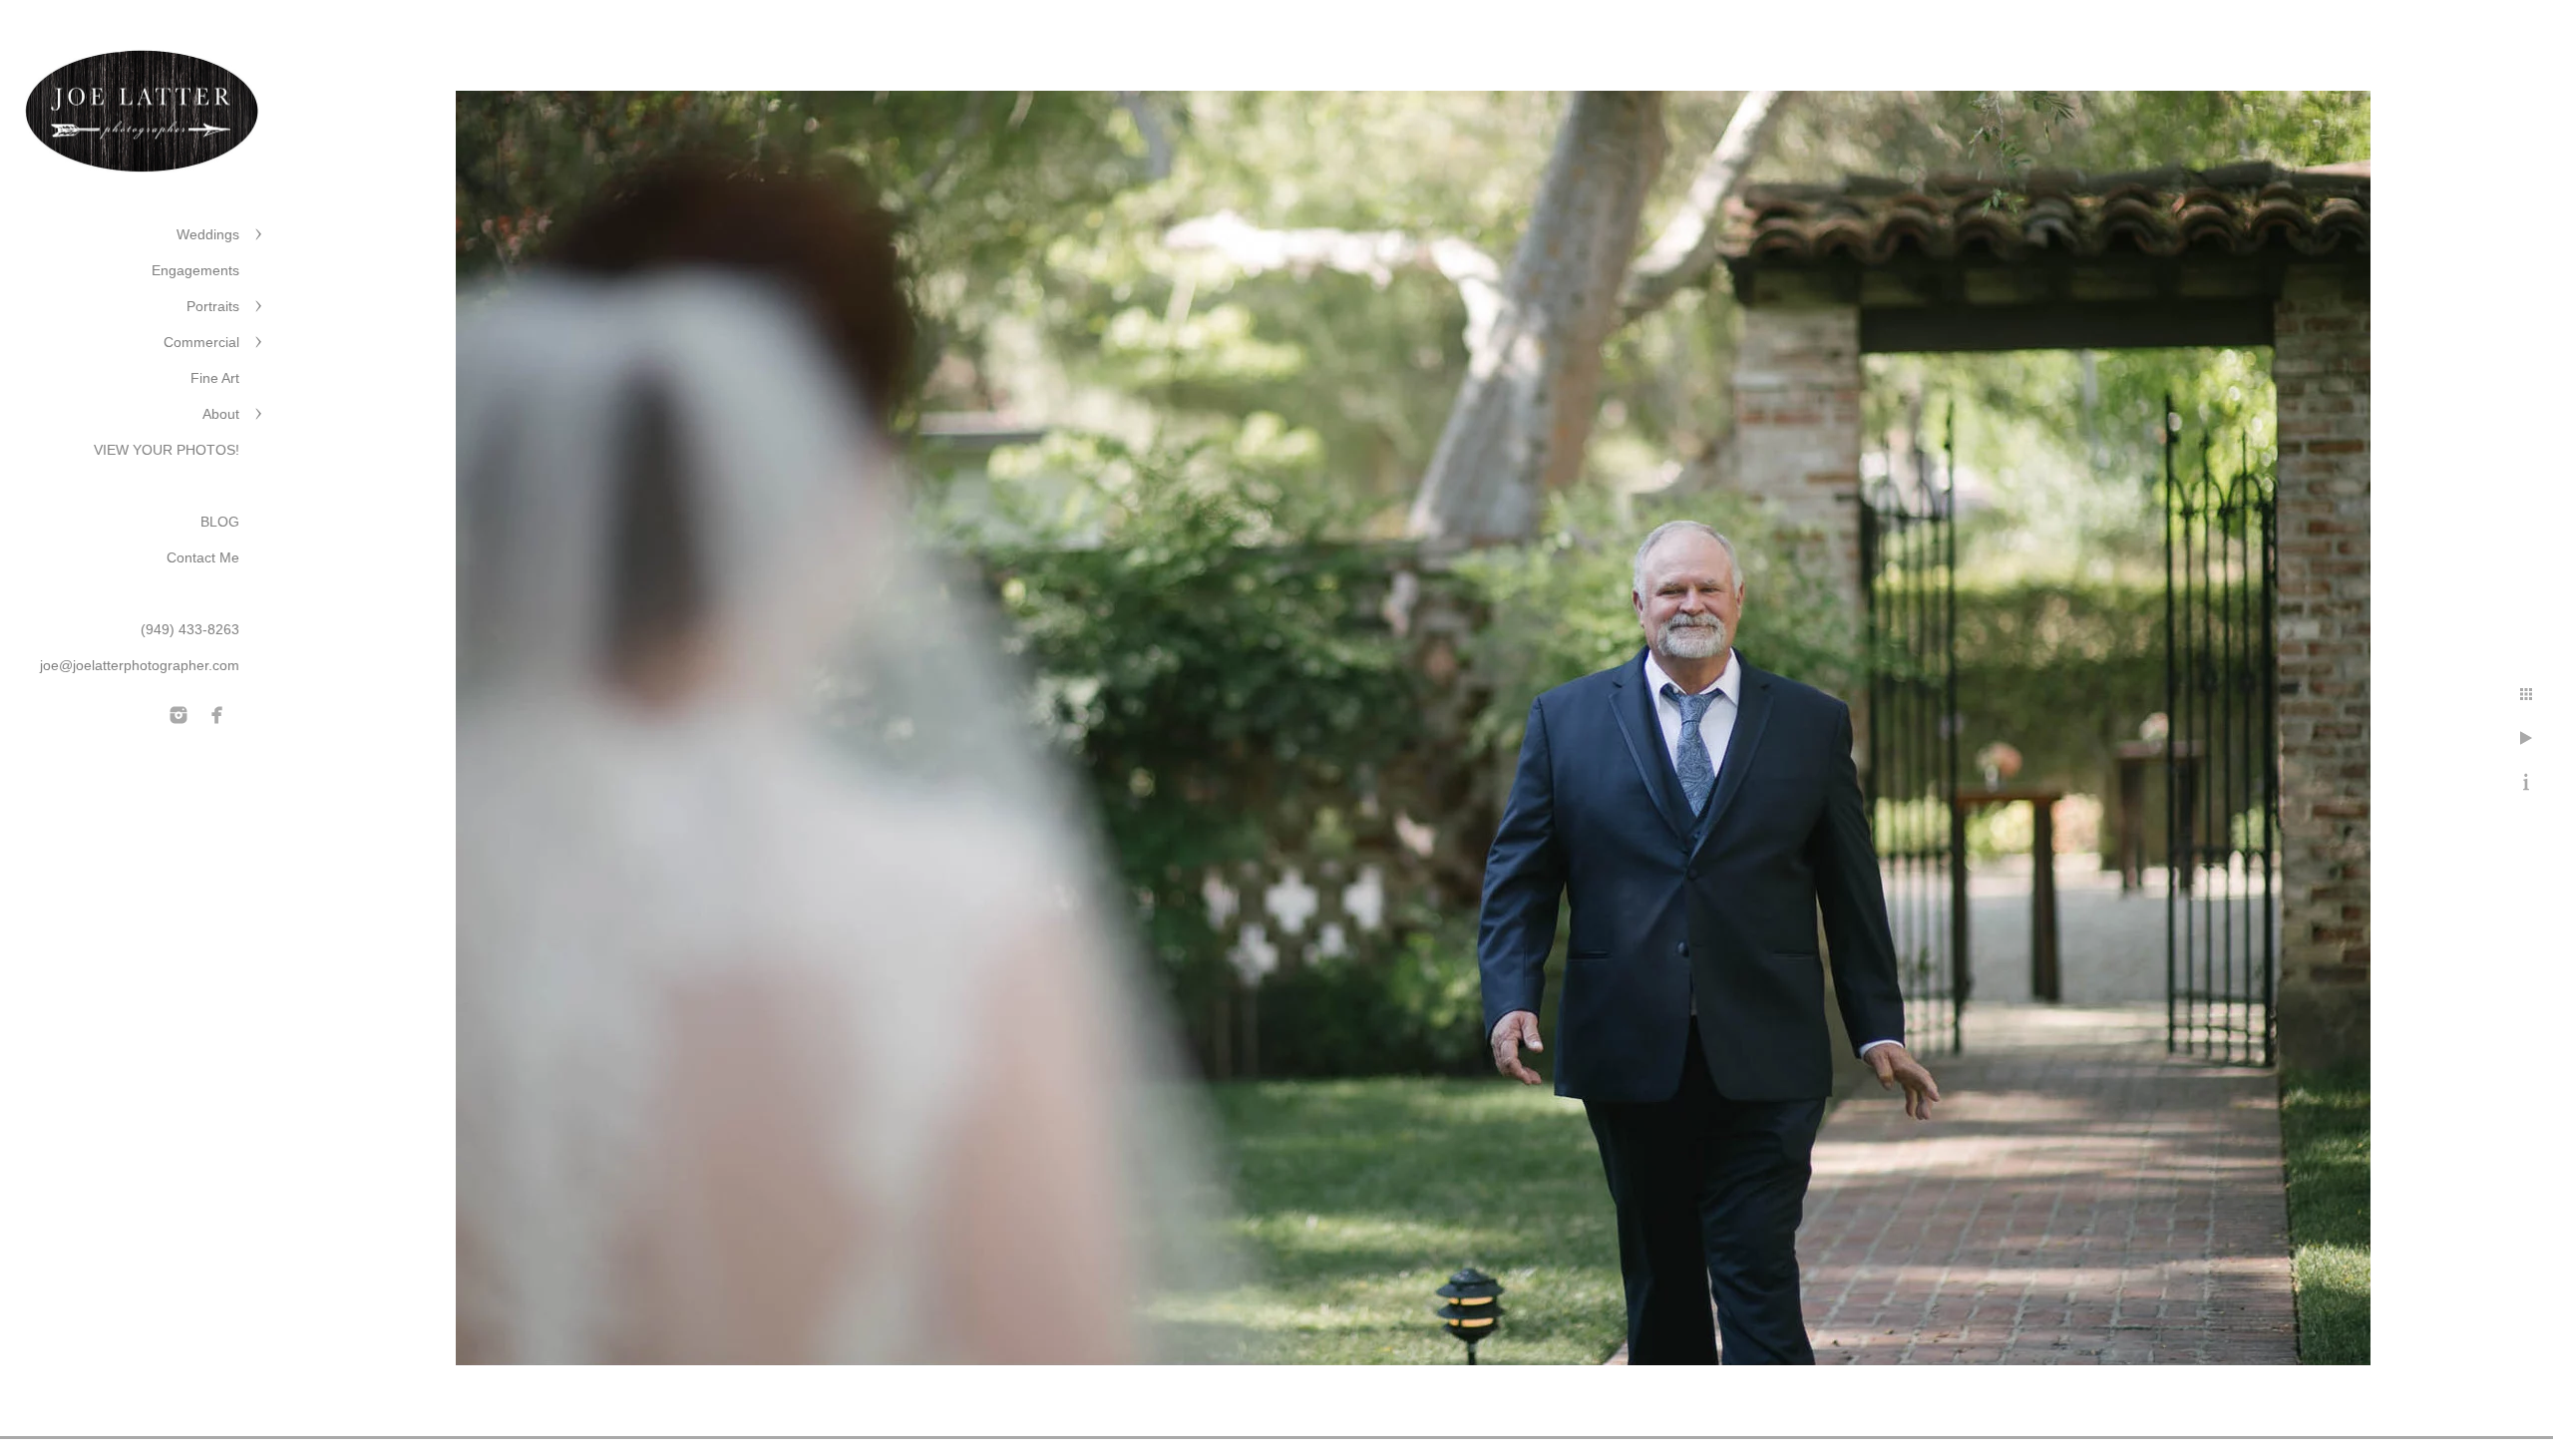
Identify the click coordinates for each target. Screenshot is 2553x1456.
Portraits (213, 306)
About (221, 414)
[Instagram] (179, 715)
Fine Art (215, 378)
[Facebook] (217, 715)
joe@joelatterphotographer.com (140, 665)
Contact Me (203, 557)
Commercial (201, 342)
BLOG (220, 522)
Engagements (195, 270)
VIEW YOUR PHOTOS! (167, 450)
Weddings (208, 234)
